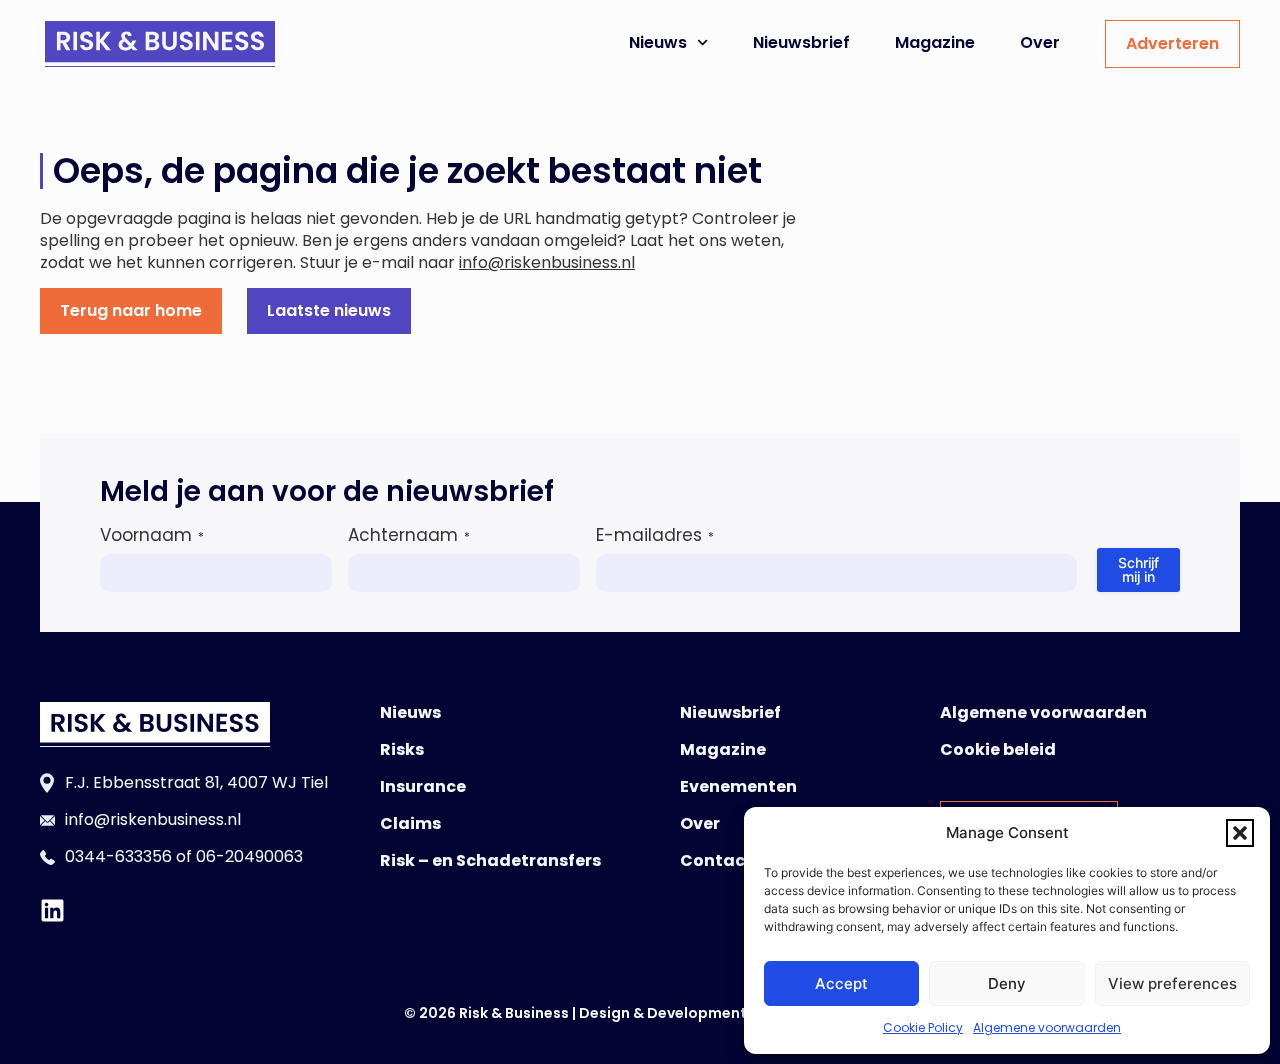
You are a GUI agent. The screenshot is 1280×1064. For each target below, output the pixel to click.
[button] (1240, 833)
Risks (402, 749)
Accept (841, 983)
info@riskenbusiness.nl (547, 262)
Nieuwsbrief (801, 42)
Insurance (423, 786)
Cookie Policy (923, 1027)
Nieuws (658, 42)
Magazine (935, 42)
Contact (716, 860)
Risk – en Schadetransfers (490, 860)
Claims (410, 823)
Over (1040, 42)
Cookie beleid (998, 749)
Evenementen (738, 786)
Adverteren (1172, 43)
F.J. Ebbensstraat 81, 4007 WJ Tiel (196, 782)
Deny (1007, 983)
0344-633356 (118, 856)
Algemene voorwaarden (1047, 1027)
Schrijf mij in (1138, 569)
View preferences (1172, 983)
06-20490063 (249, 856)
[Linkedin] (52, 910)
